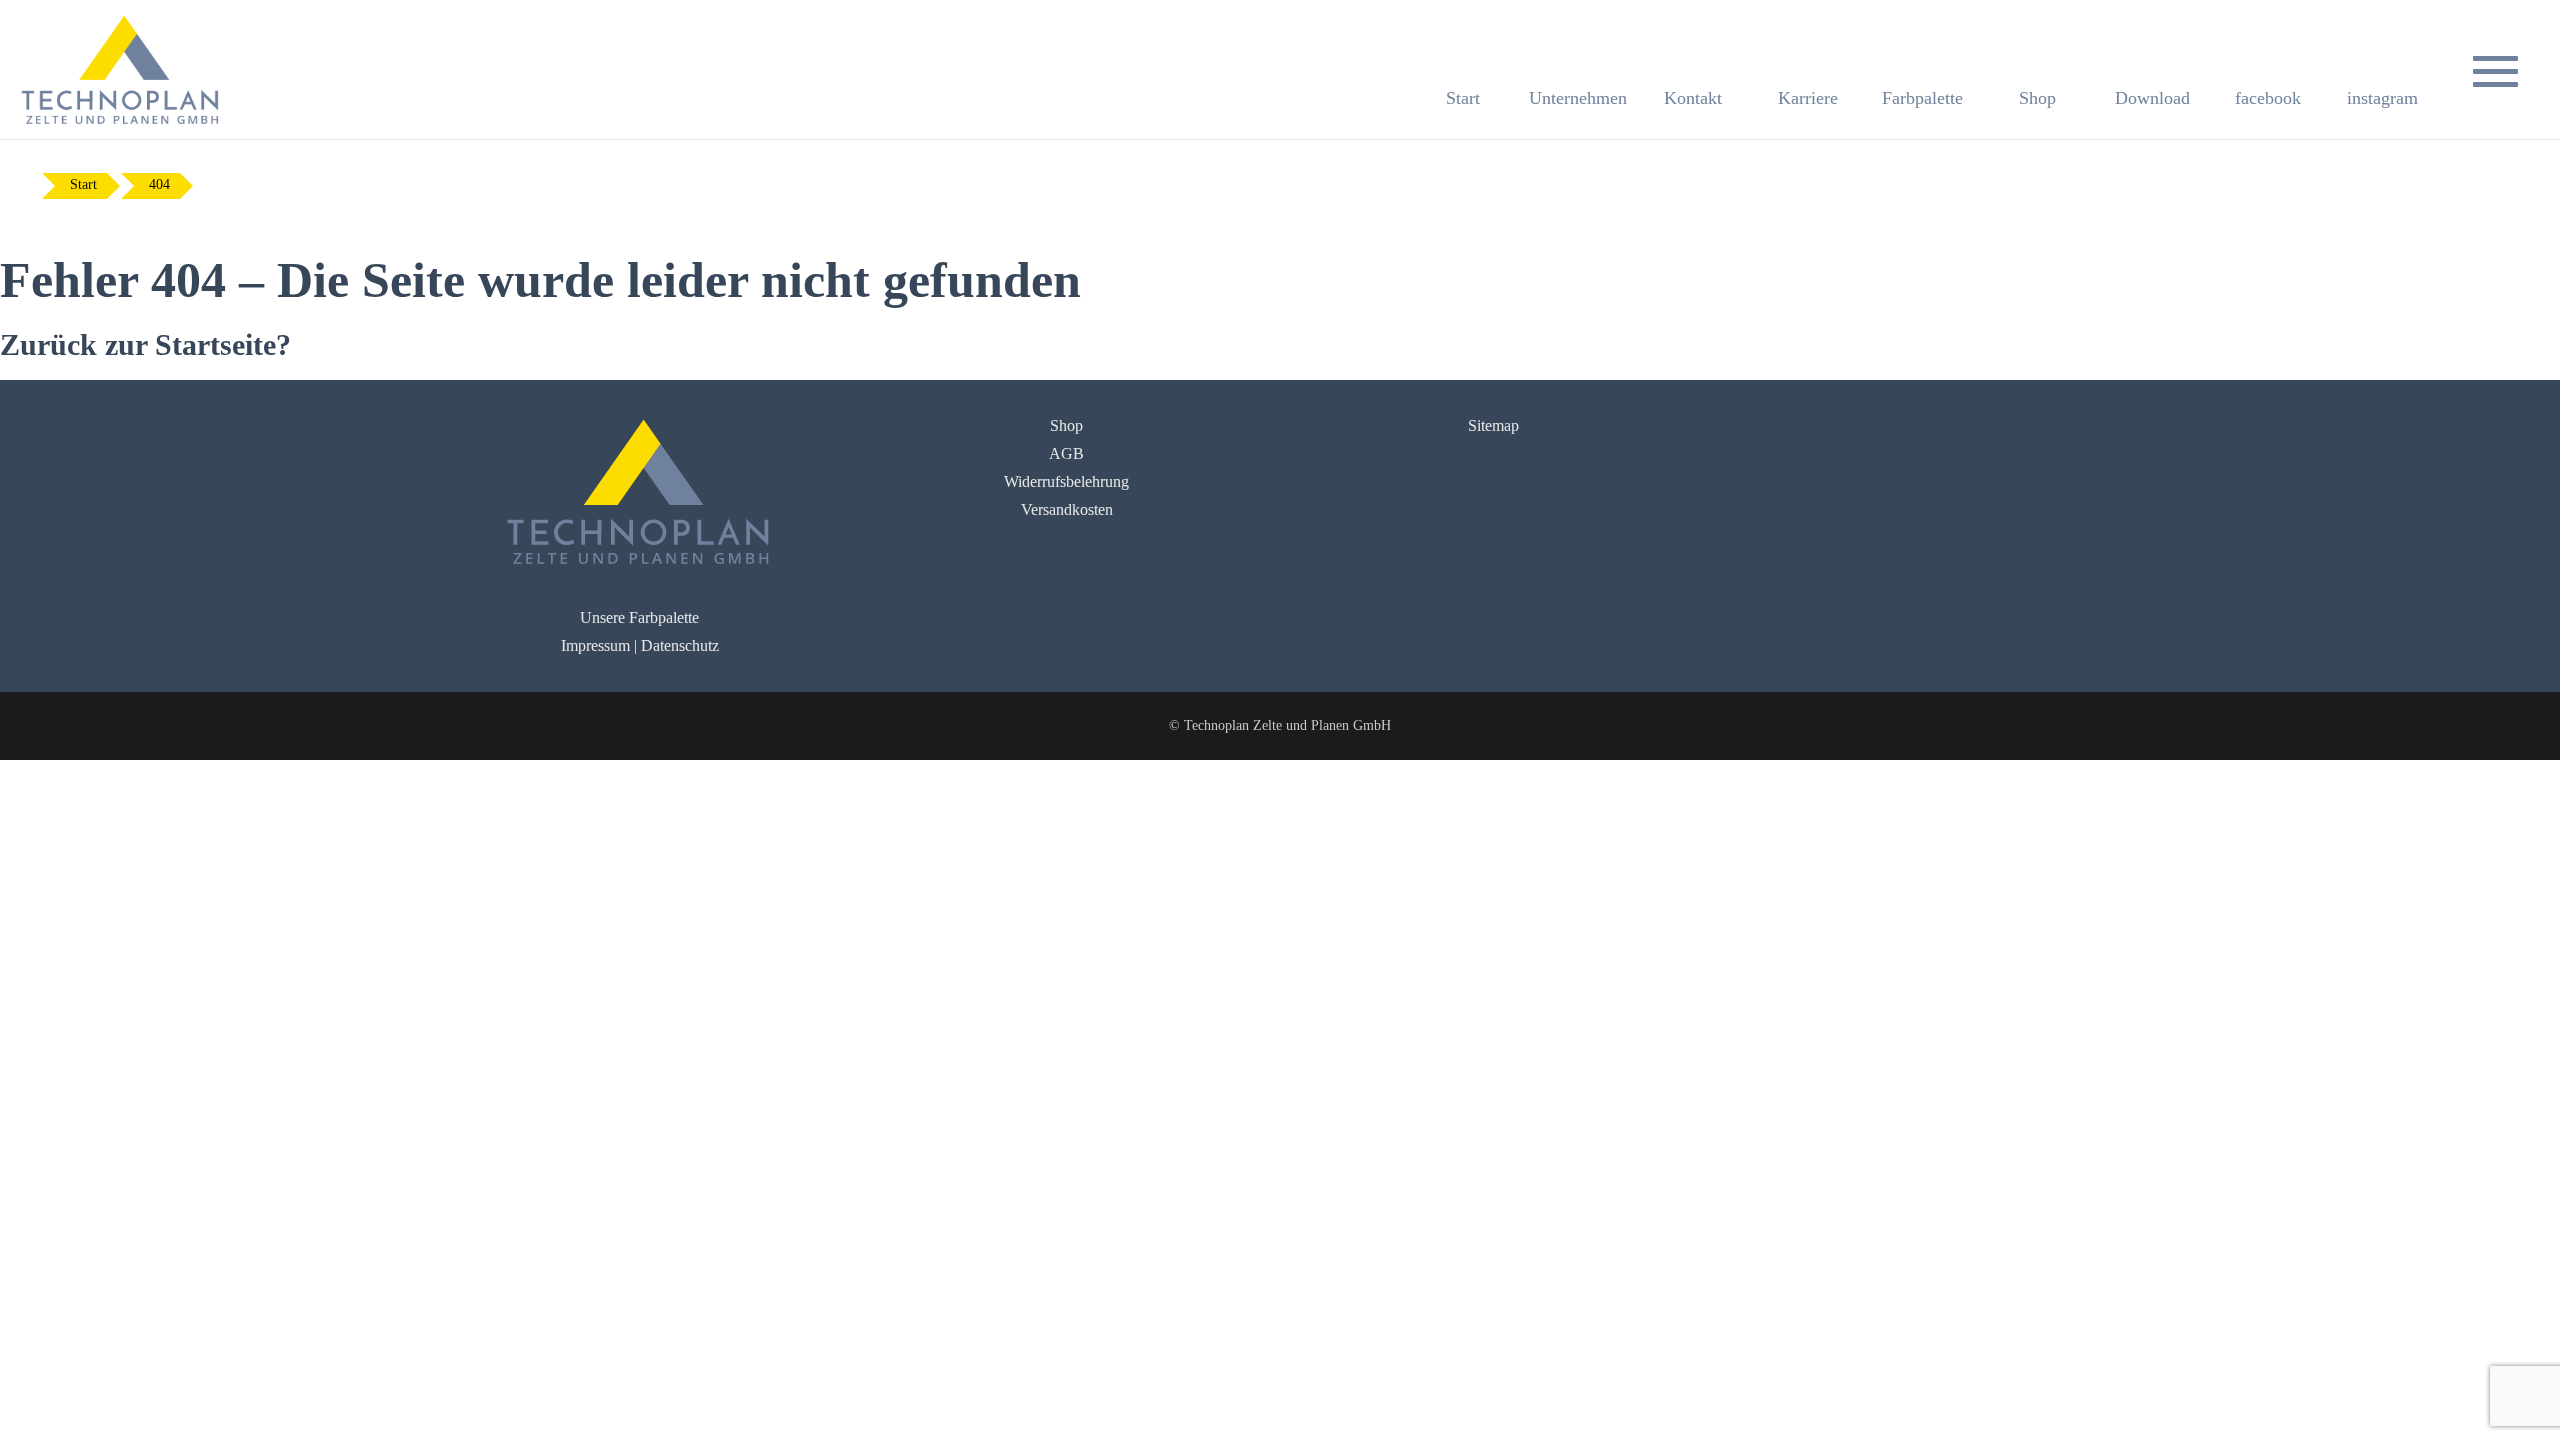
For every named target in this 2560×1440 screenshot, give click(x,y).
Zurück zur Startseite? (145, 344)
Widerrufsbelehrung (1066, 481)
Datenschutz (680, 645)
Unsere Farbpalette (639, 617)
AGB (1066, 453)
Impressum (595, 645)
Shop (1066, 425)
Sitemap (1493, 425)
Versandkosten (1067, 509)
